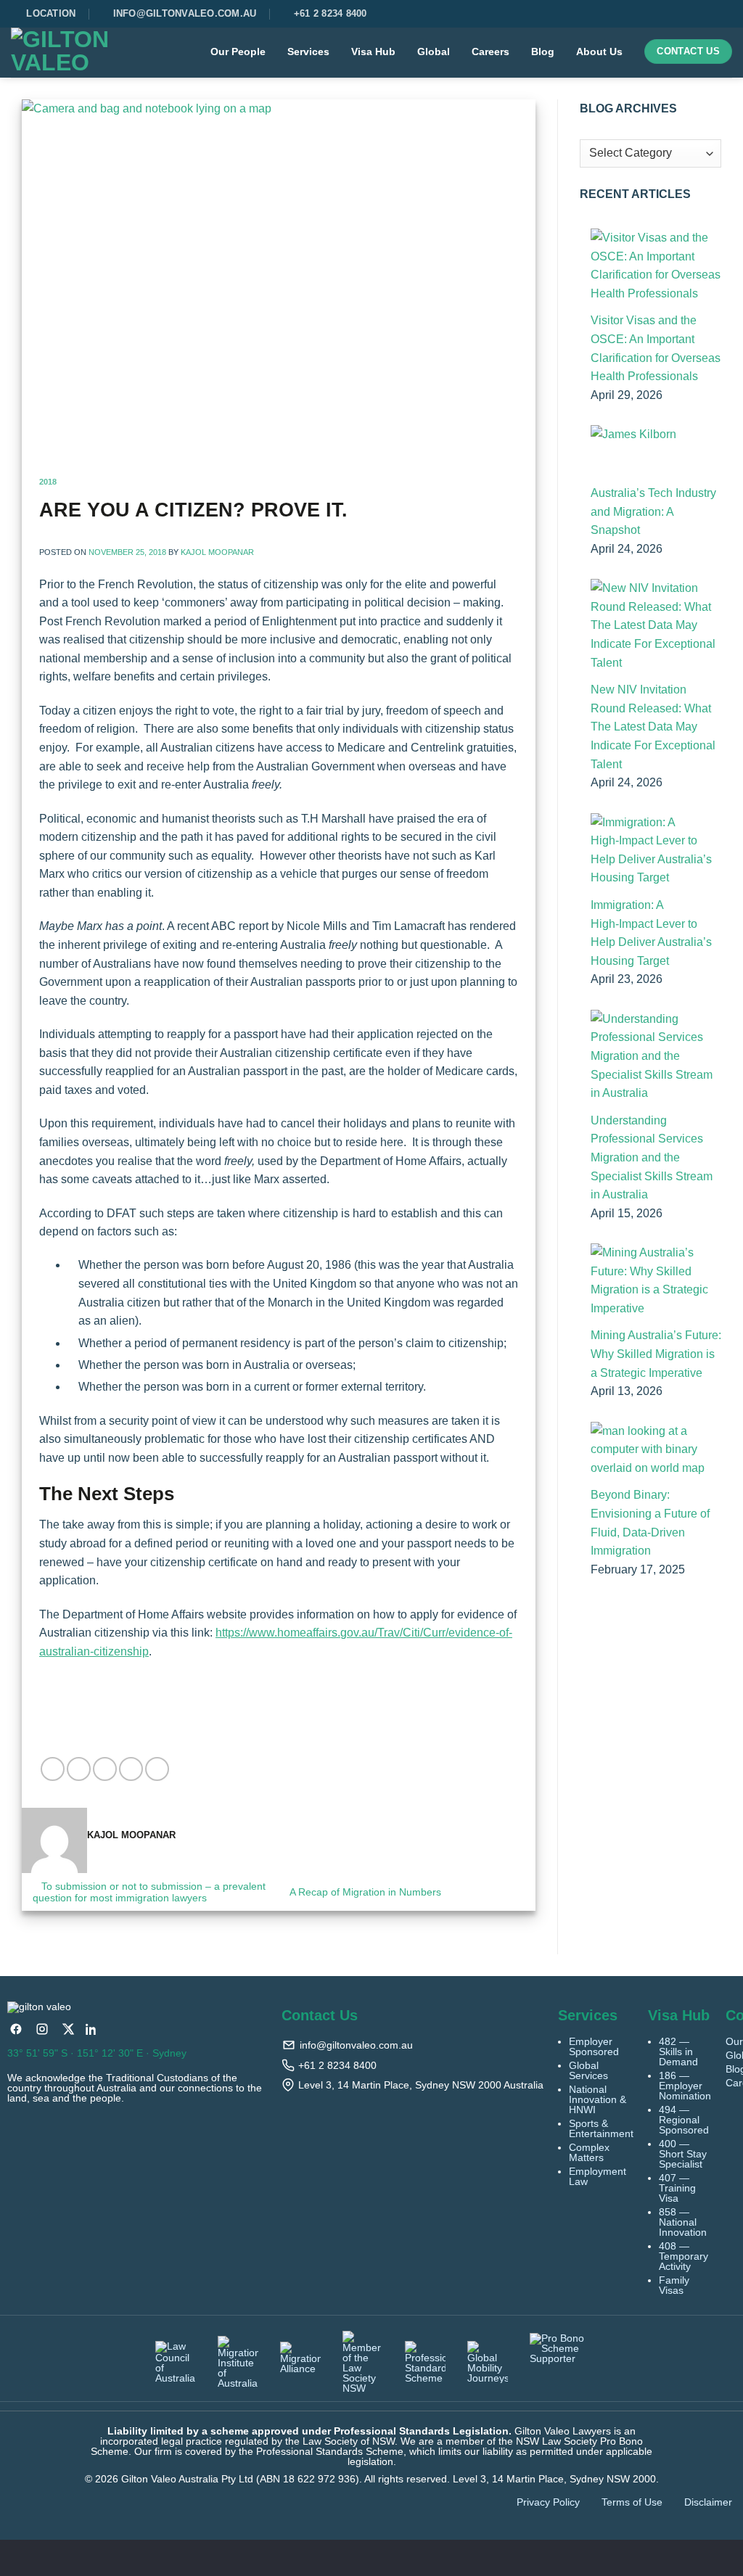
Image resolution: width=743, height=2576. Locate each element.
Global (434, 52)
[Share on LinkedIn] (131, 1769)
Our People (238, 52)
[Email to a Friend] (105, 1769)
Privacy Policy (548, 2502)
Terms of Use (632, 2502)
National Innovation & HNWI (598, 2099)
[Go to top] (713, 2556)
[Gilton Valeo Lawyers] (71, 53)
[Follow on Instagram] (710, 14)
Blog (543, 52)
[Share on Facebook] (53, 1769)
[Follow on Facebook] (702, 14)
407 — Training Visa (677, 2188)
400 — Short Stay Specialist (683, 2154)
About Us (599, 52)
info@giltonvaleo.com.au (356, 2045)
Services (308, 52)
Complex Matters (589, 2152)
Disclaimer (708, 2502)
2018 (48, 482)
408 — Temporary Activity (684, 2256)
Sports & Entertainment (601, 2128)
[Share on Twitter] (79, 1769)
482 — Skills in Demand (678, 2052)
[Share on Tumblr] (157, 1769)
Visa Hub (373, 52)
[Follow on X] (719, 14)
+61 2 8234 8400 (337, 2065)
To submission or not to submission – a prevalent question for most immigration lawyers (149, 1892)
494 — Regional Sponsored (684, 2120)
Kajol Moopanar (217, 552)
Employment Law (598, 2176)
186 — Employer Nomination (685, 2086)
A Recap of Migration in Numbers (367, 1892)
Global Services (588, 2070)
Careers (490, 52)
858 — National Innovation (683, 2222)
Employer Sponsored (594, 2046)
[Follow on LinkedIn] (728, 14)
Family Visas (674, 2285)
